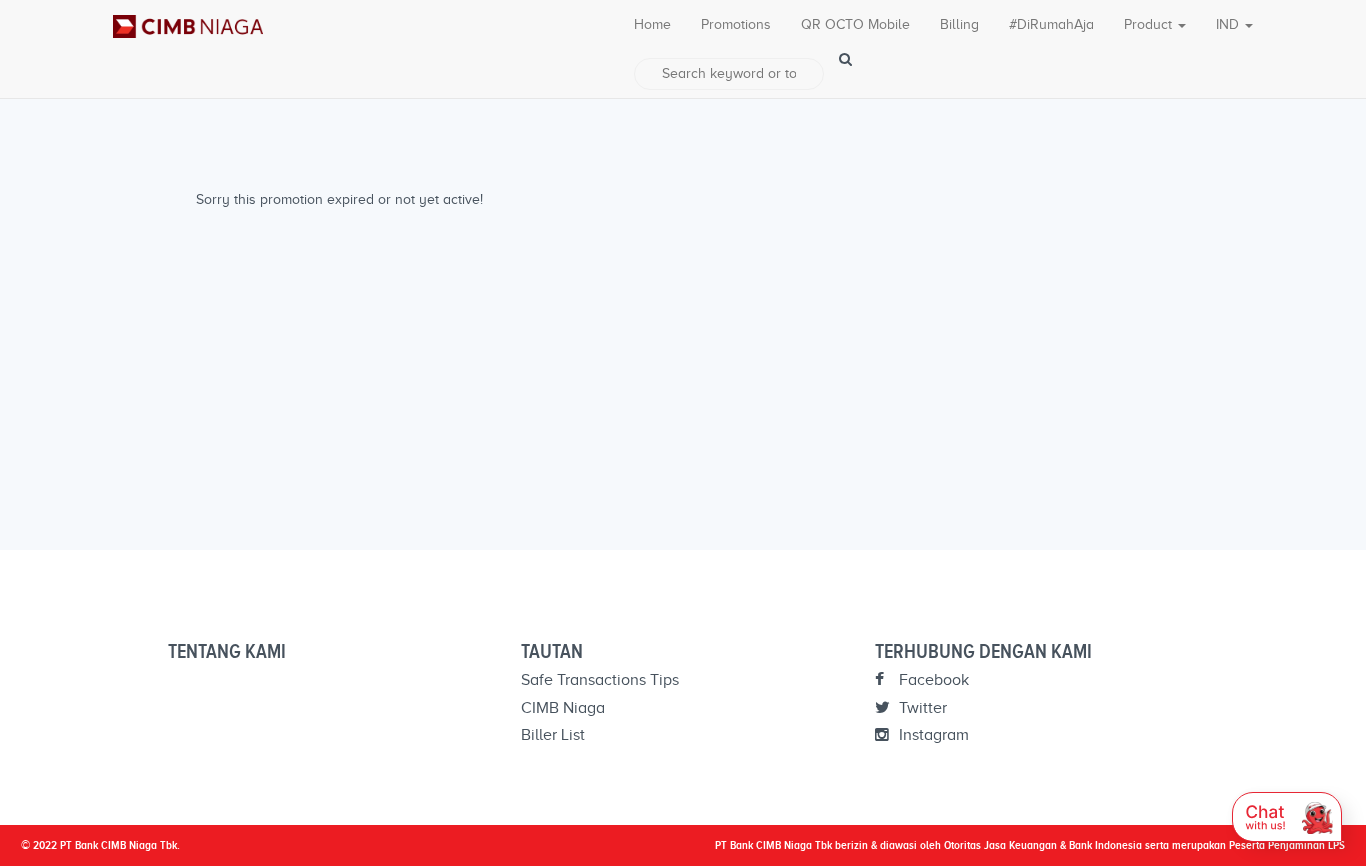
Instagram (932, 735)
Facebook (932, 680)
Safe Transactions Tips (600, 680)
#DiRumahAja (1051, 24)
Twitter (921, 708)
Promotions (736, 24)
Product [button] (1150, 24)
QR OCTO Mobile (855, 24)
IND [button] (1229, 24)
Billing (959, 24)
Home (652, 24)
